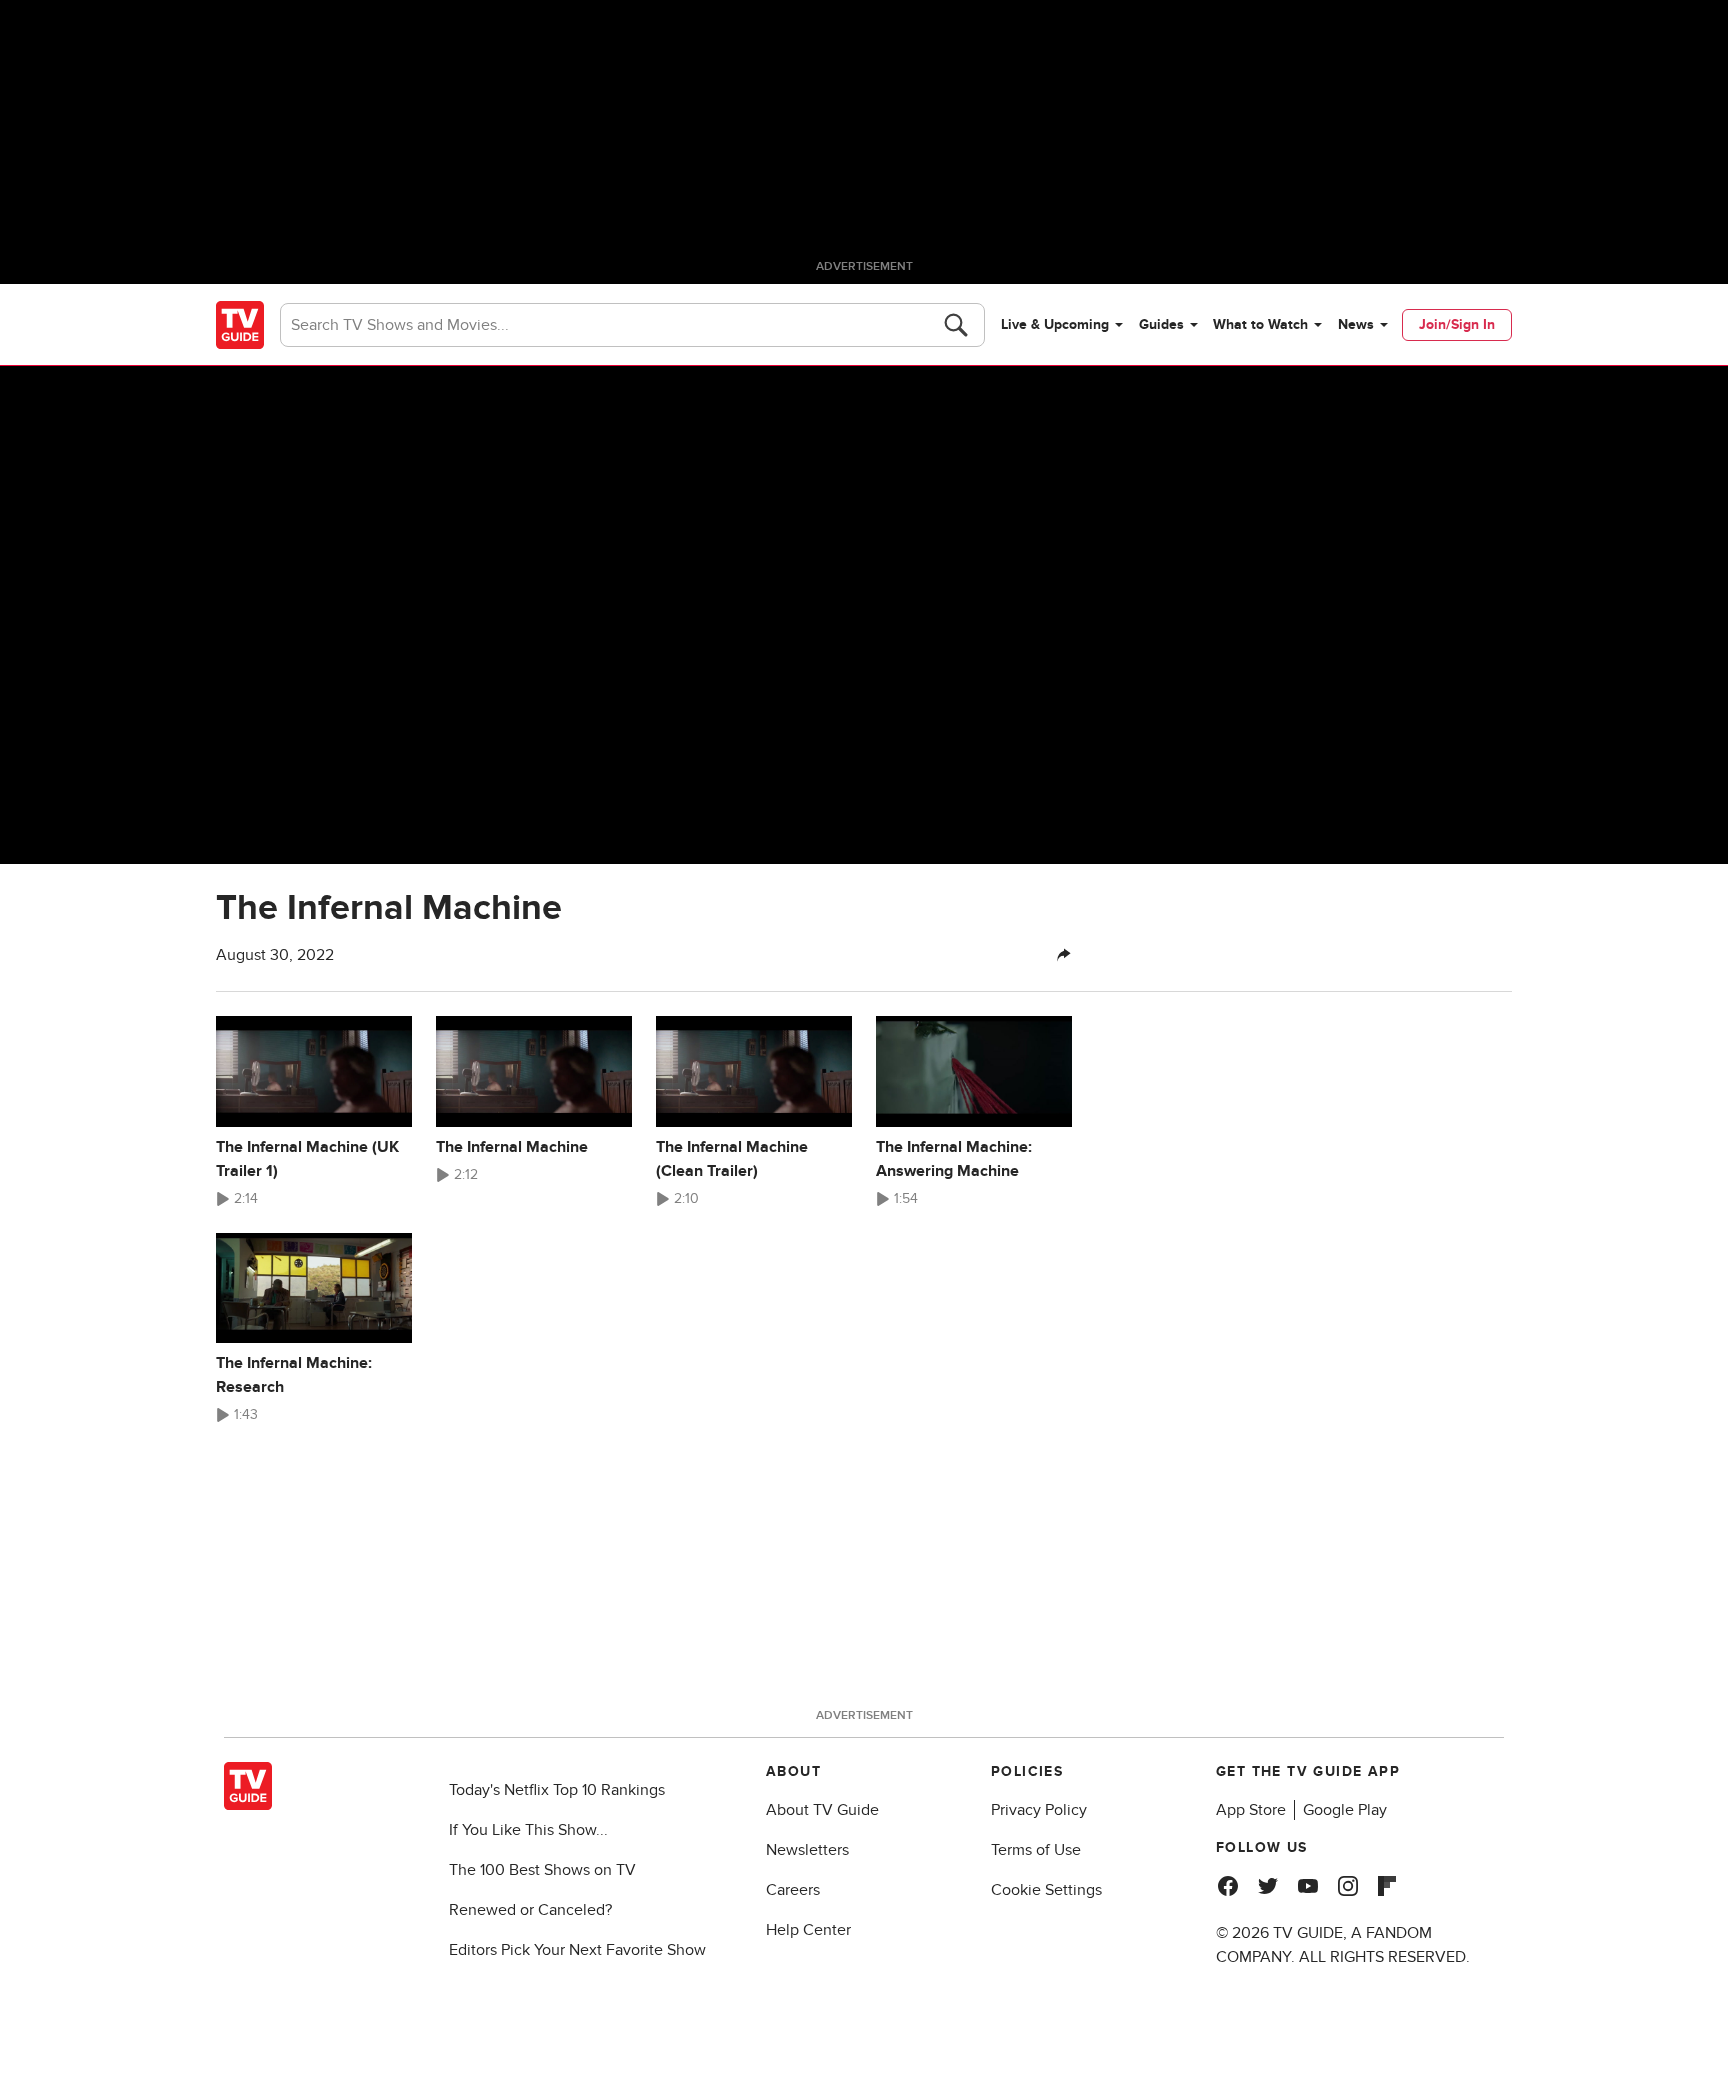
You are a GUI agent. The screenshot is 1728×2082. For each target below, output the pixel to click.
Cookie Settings (1046, 1890)
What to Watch (1260, 324)
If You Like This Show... (528, 1830)
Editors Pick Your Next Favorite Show (577, 1950)
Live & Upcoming (1055, 324)
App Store (1251, 1810)
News (1356, 324)
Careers (793, 1890)
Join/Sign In (1457, 324)
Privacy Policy (1039, 1810)
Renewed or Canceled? (530, 1910)
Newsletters (807, 1850)
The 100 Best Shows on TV (542, 1870)
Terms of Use (1036, 1850)
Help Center (808, 1930)
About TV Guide (822, 1810)
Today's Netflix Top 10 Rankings (557, 1790)
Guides (1161, 324)
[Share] (1064, 955)
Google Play (1345, 1810)
